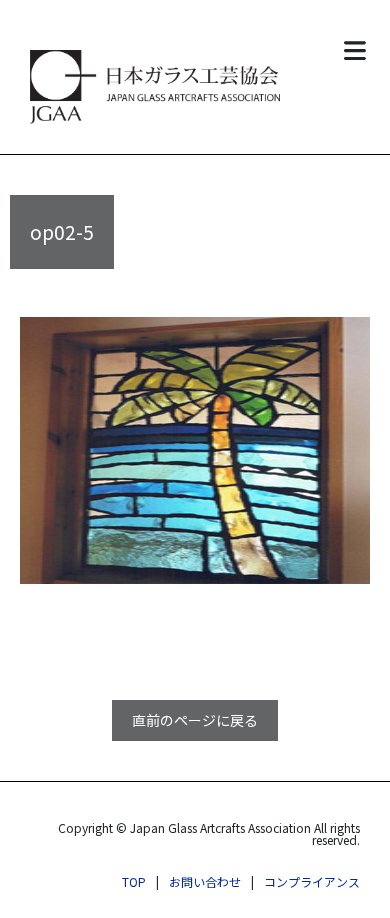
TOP (134, 881)
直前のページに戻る (195, 720)
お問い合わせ (205, 881)
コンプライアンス (312, 881)
